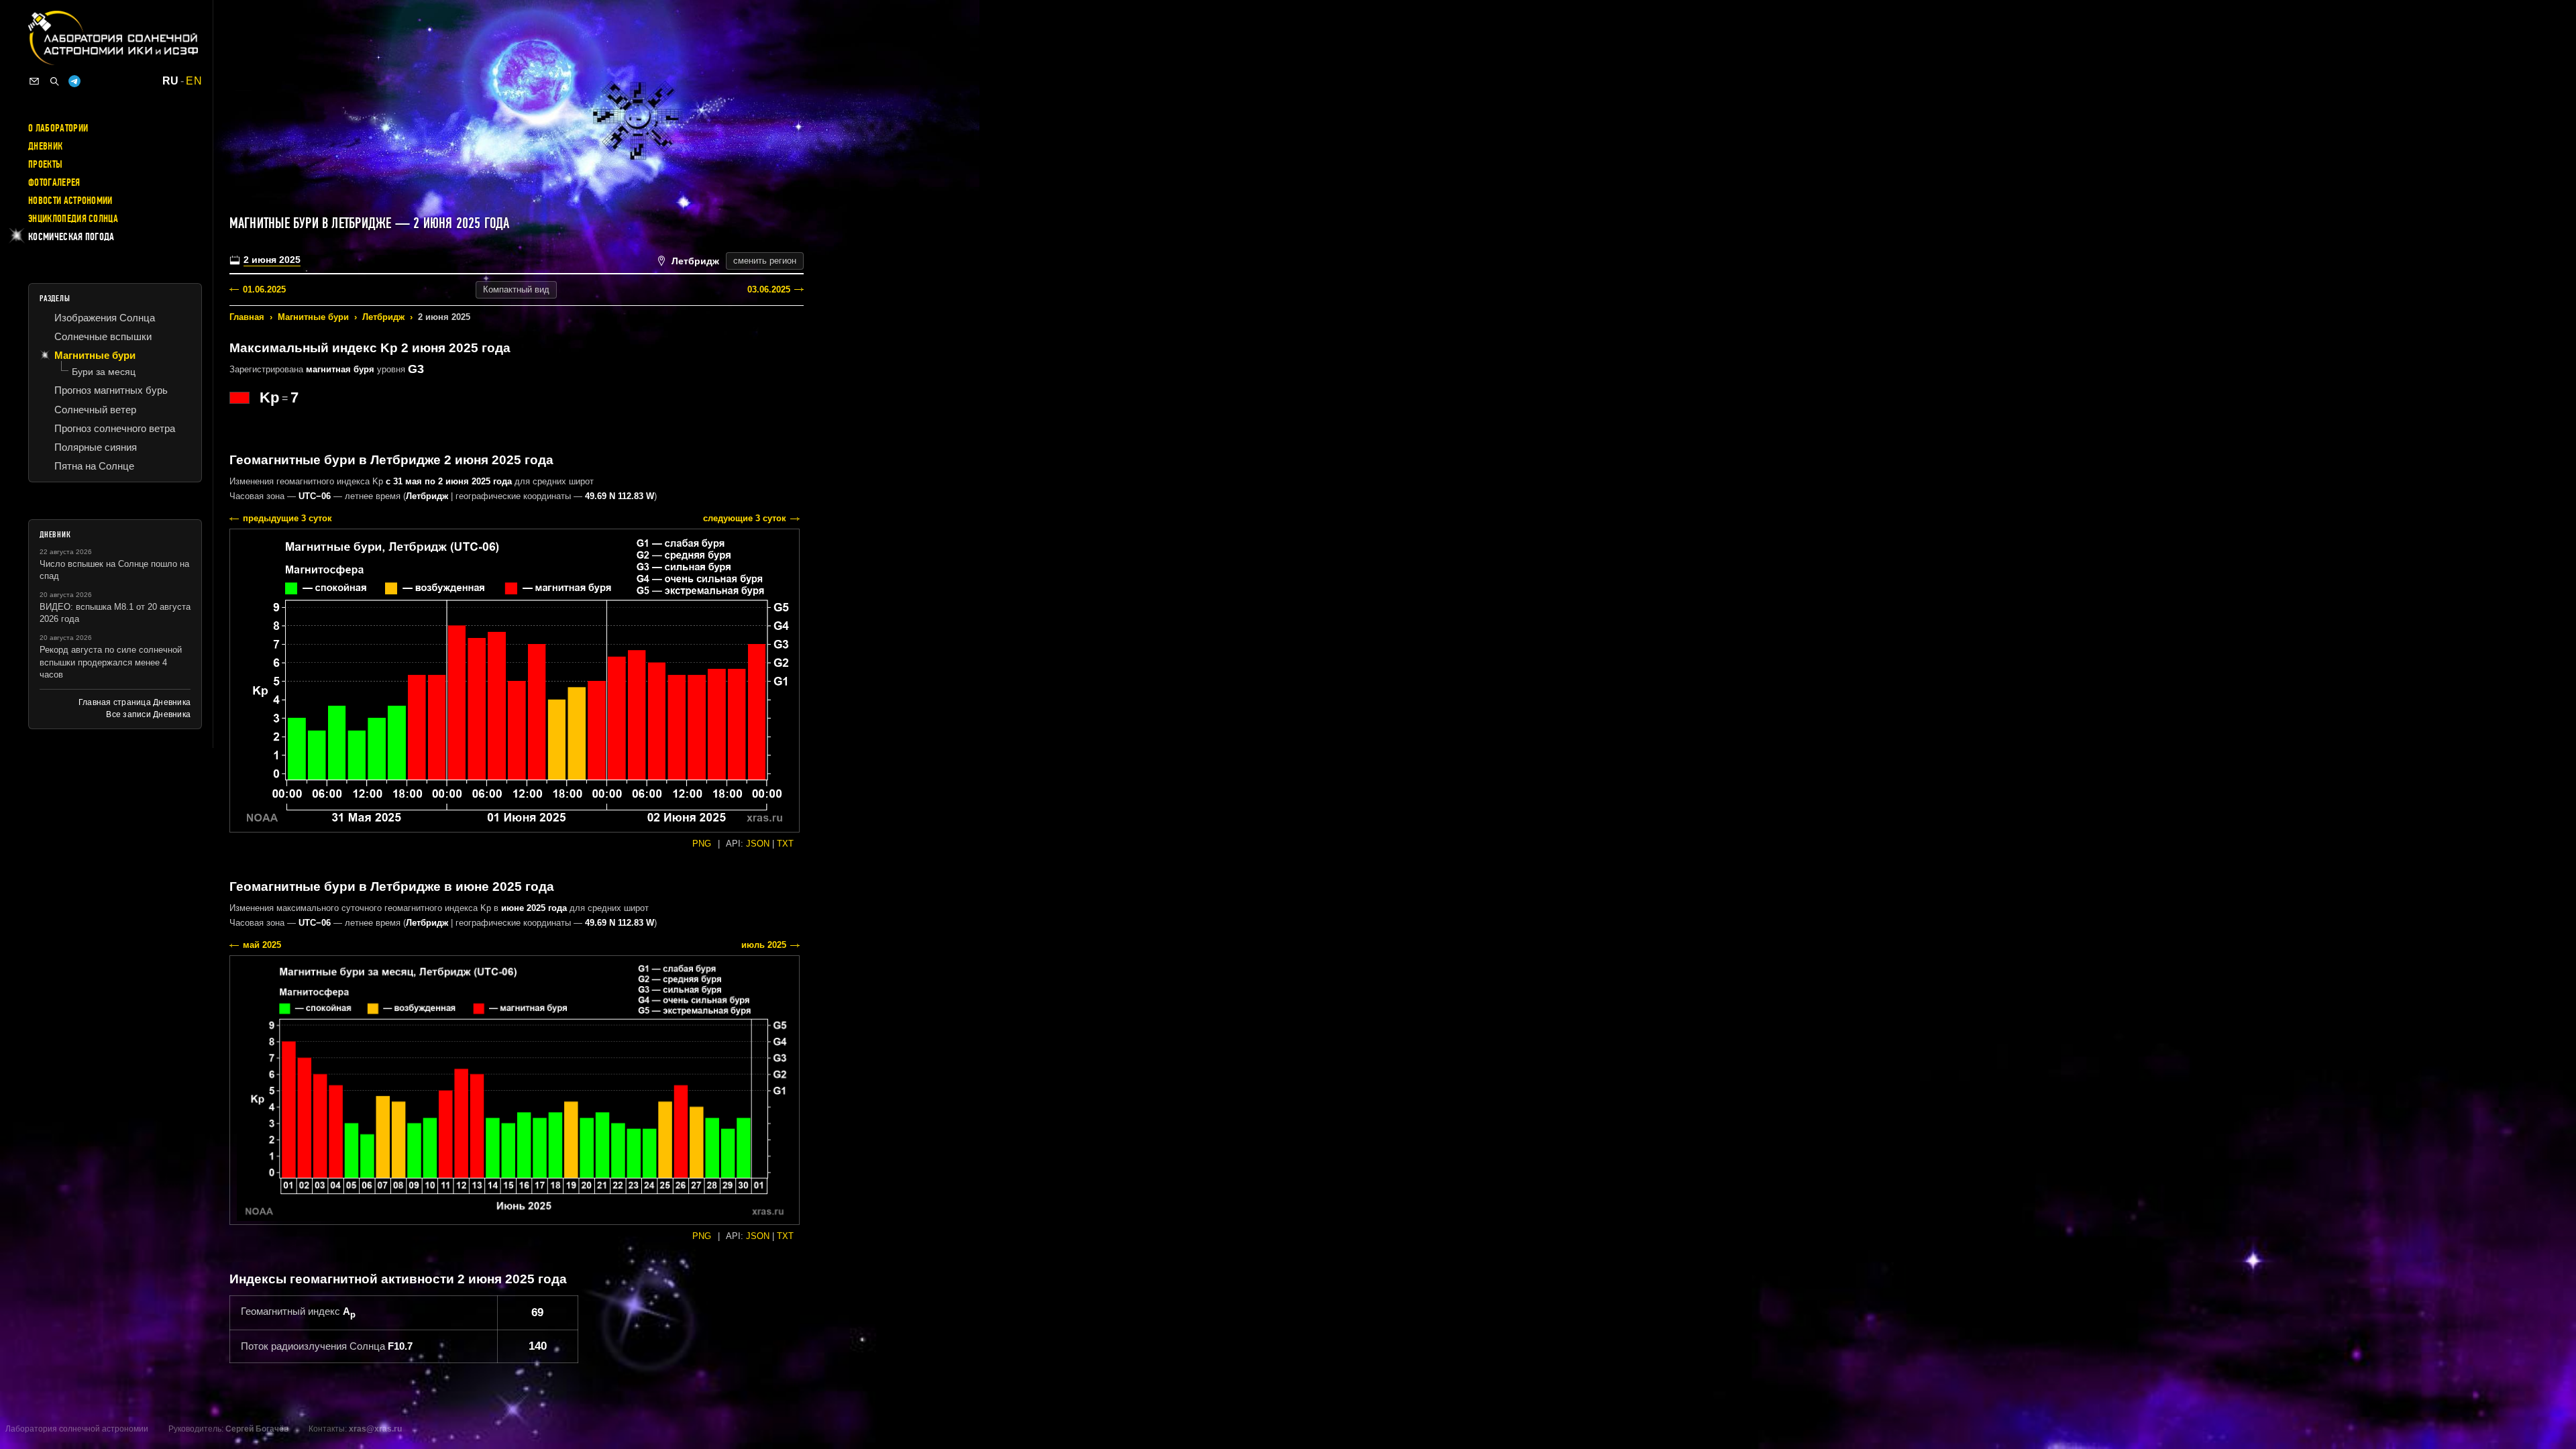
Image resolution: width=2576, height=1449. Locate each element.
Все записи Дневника (148, 714)
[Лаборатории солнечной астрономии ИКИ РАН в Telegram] (74, 81)
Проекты (45, 164)
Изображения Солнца (105, 318)
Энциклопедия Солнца (73, 219)
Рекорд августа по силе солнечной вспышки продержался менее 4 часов (111, 662)
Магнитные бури (313, 317)
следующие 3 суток (745, 518)
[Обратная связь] (34, 81)
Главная (247, 317)
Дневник (45, 146)
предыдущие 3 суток (287, 518)
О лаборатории (58, 128)
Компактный (516, 289)
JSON (758, 844)
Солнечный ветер (95, 410)
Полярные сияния (96, 447)
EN (194, 81)
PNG (702, 844)
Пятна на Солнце (94, 466)
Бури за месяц (104, 372)
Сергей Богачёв (257, 1429)
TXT (785, 844)
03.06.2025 (769, 289)
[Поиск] (54, 81)
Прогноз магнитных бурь (111, 390)
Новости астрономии (70, 201)
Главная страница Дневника (135, 702)
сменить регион (765, 261)
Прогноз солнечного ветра (115, 428)
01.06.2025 (264, 289)
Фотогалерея (54, 182)
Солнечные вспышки (103, 336)
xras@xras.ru (375, 1429)
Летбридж (383, 317)
